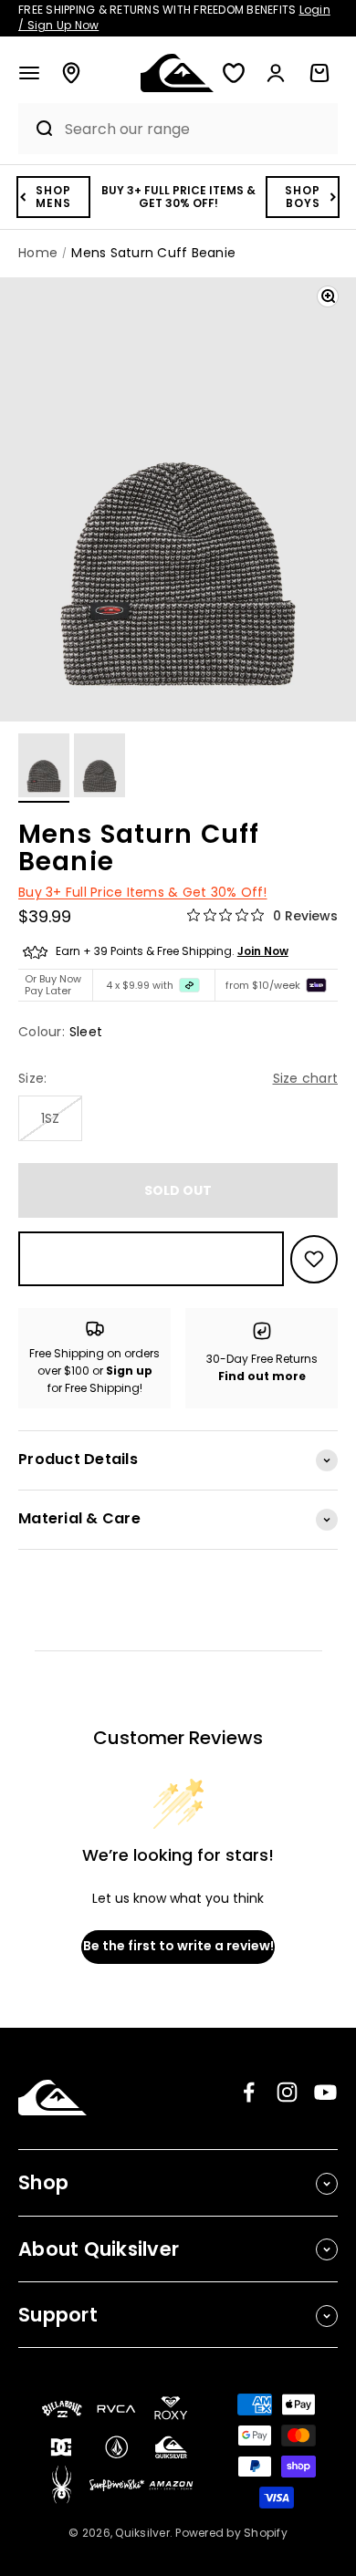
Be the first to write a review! (178, 1946)
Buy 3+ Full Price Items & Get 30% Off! (143, 892)
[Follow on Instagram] (287, 2092)
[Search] (37, 129)
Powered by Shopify (231, 2533)
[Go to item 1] (44, 768)
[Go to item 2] (99, 768)
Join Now (263, 951)
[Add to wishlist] (314, 1259)
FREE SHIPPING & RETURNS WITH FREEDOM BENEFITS (174, 17)
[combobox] (196, 129)
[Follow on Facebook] (249, 2092)
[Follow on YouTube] (325, 2092)
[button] (29, 73)
